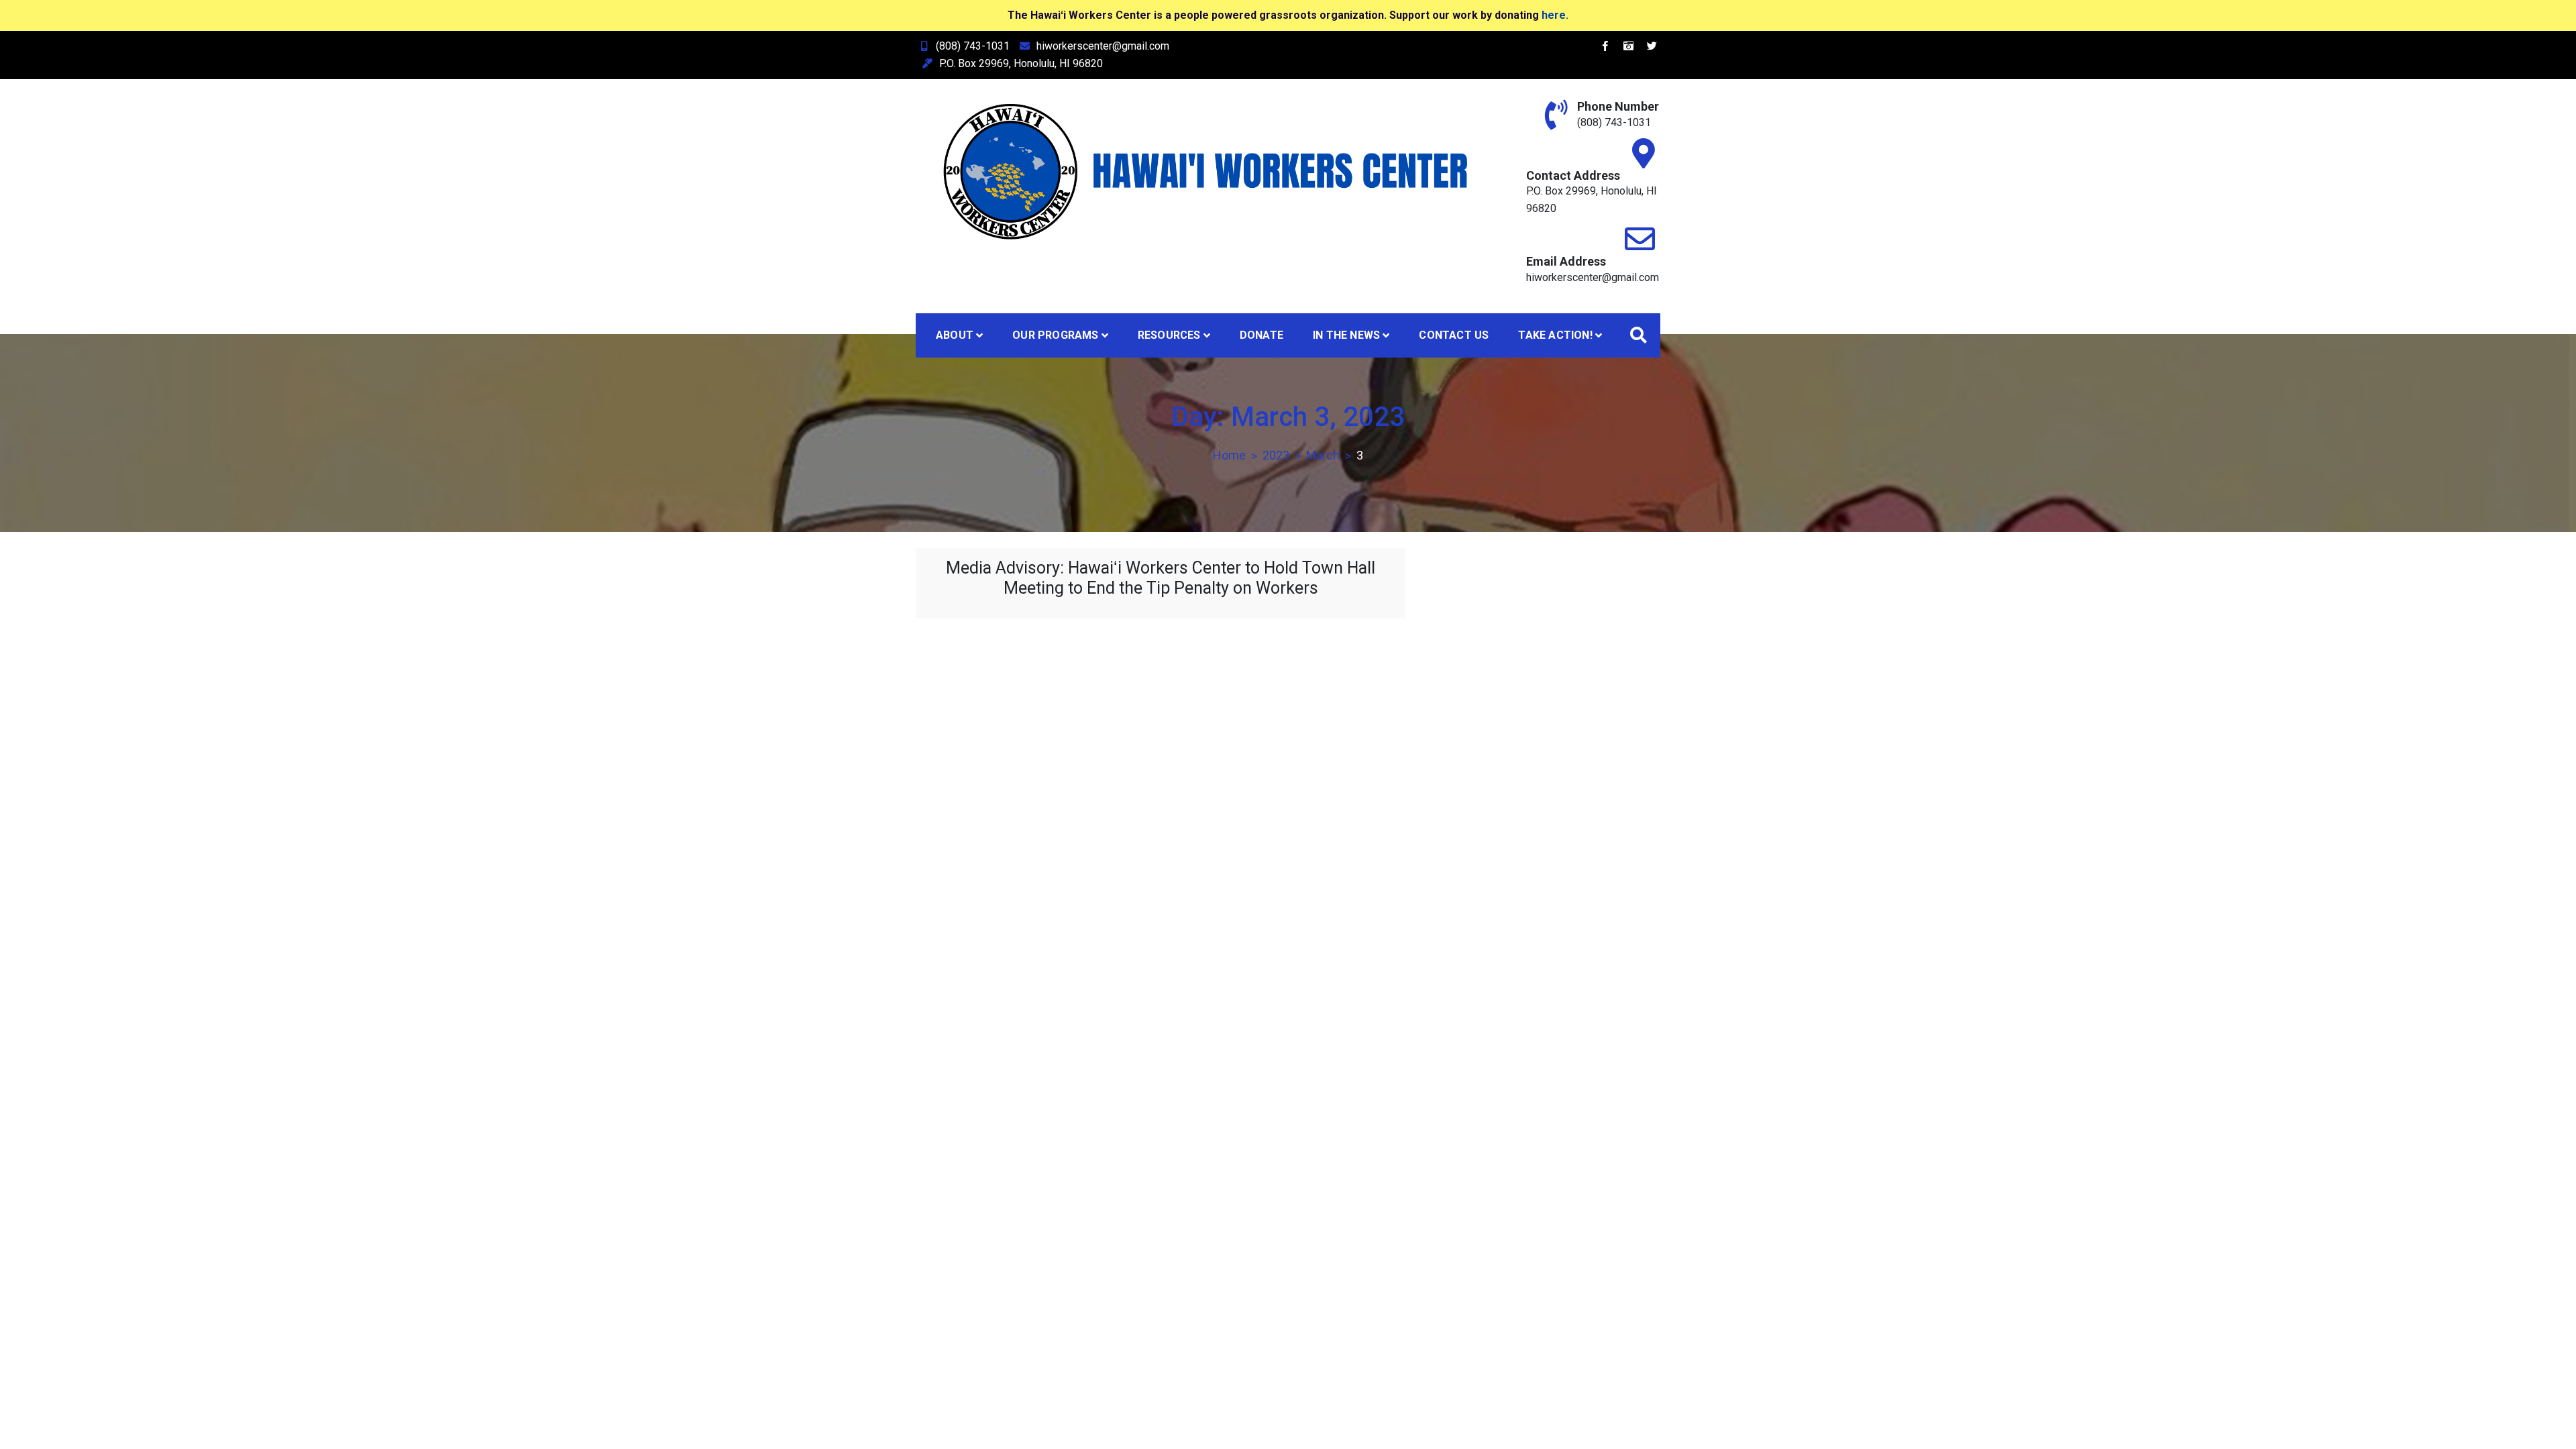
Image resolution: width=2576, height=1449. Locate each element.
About (955, 335)
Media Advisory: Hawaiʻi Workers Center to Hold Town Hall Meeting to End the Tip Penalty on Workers (1161, 578)
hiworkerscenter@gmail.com (1103, 46)
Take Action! (1555, 335)
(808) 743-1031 (973, 46)
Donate (1262, 335)
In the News (1346, 335)
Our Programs (1055, 335)
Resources (1169, 335)
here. (1555, 15)
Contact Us (1454, 335)
